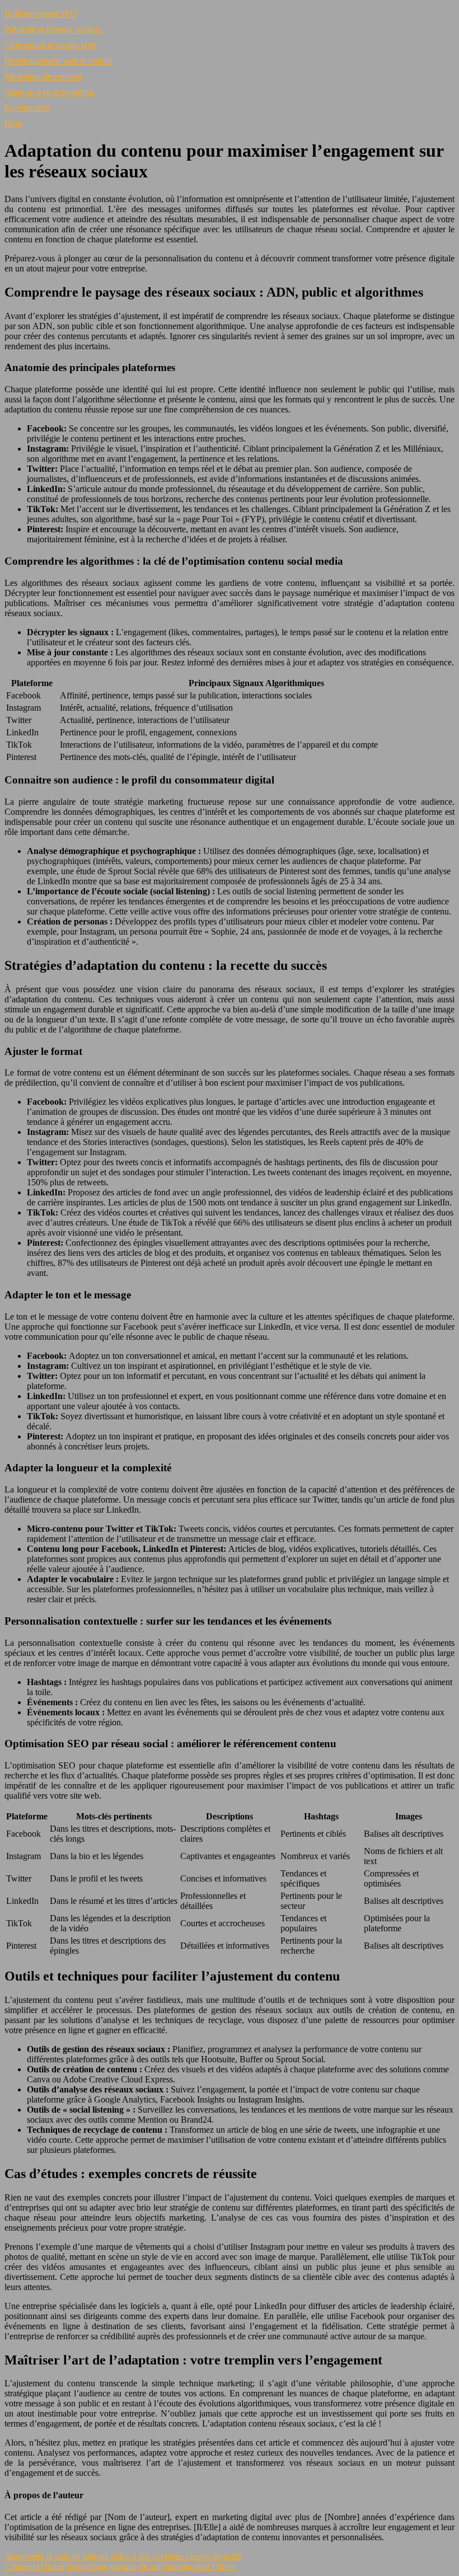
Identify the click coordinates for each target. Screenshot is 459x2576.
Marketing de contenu (43, 76)
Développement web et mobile (58, 61)
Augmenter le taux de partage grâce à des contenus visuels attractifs (123, 2556)
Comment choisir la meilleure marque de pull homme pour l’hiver (120, 2566)
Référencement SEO (41, 14)
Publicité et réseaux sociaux (53, 29)
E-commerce (27, 108)
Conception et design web (50, 45)
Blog (13, 123)
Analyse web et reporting (49, 92)
